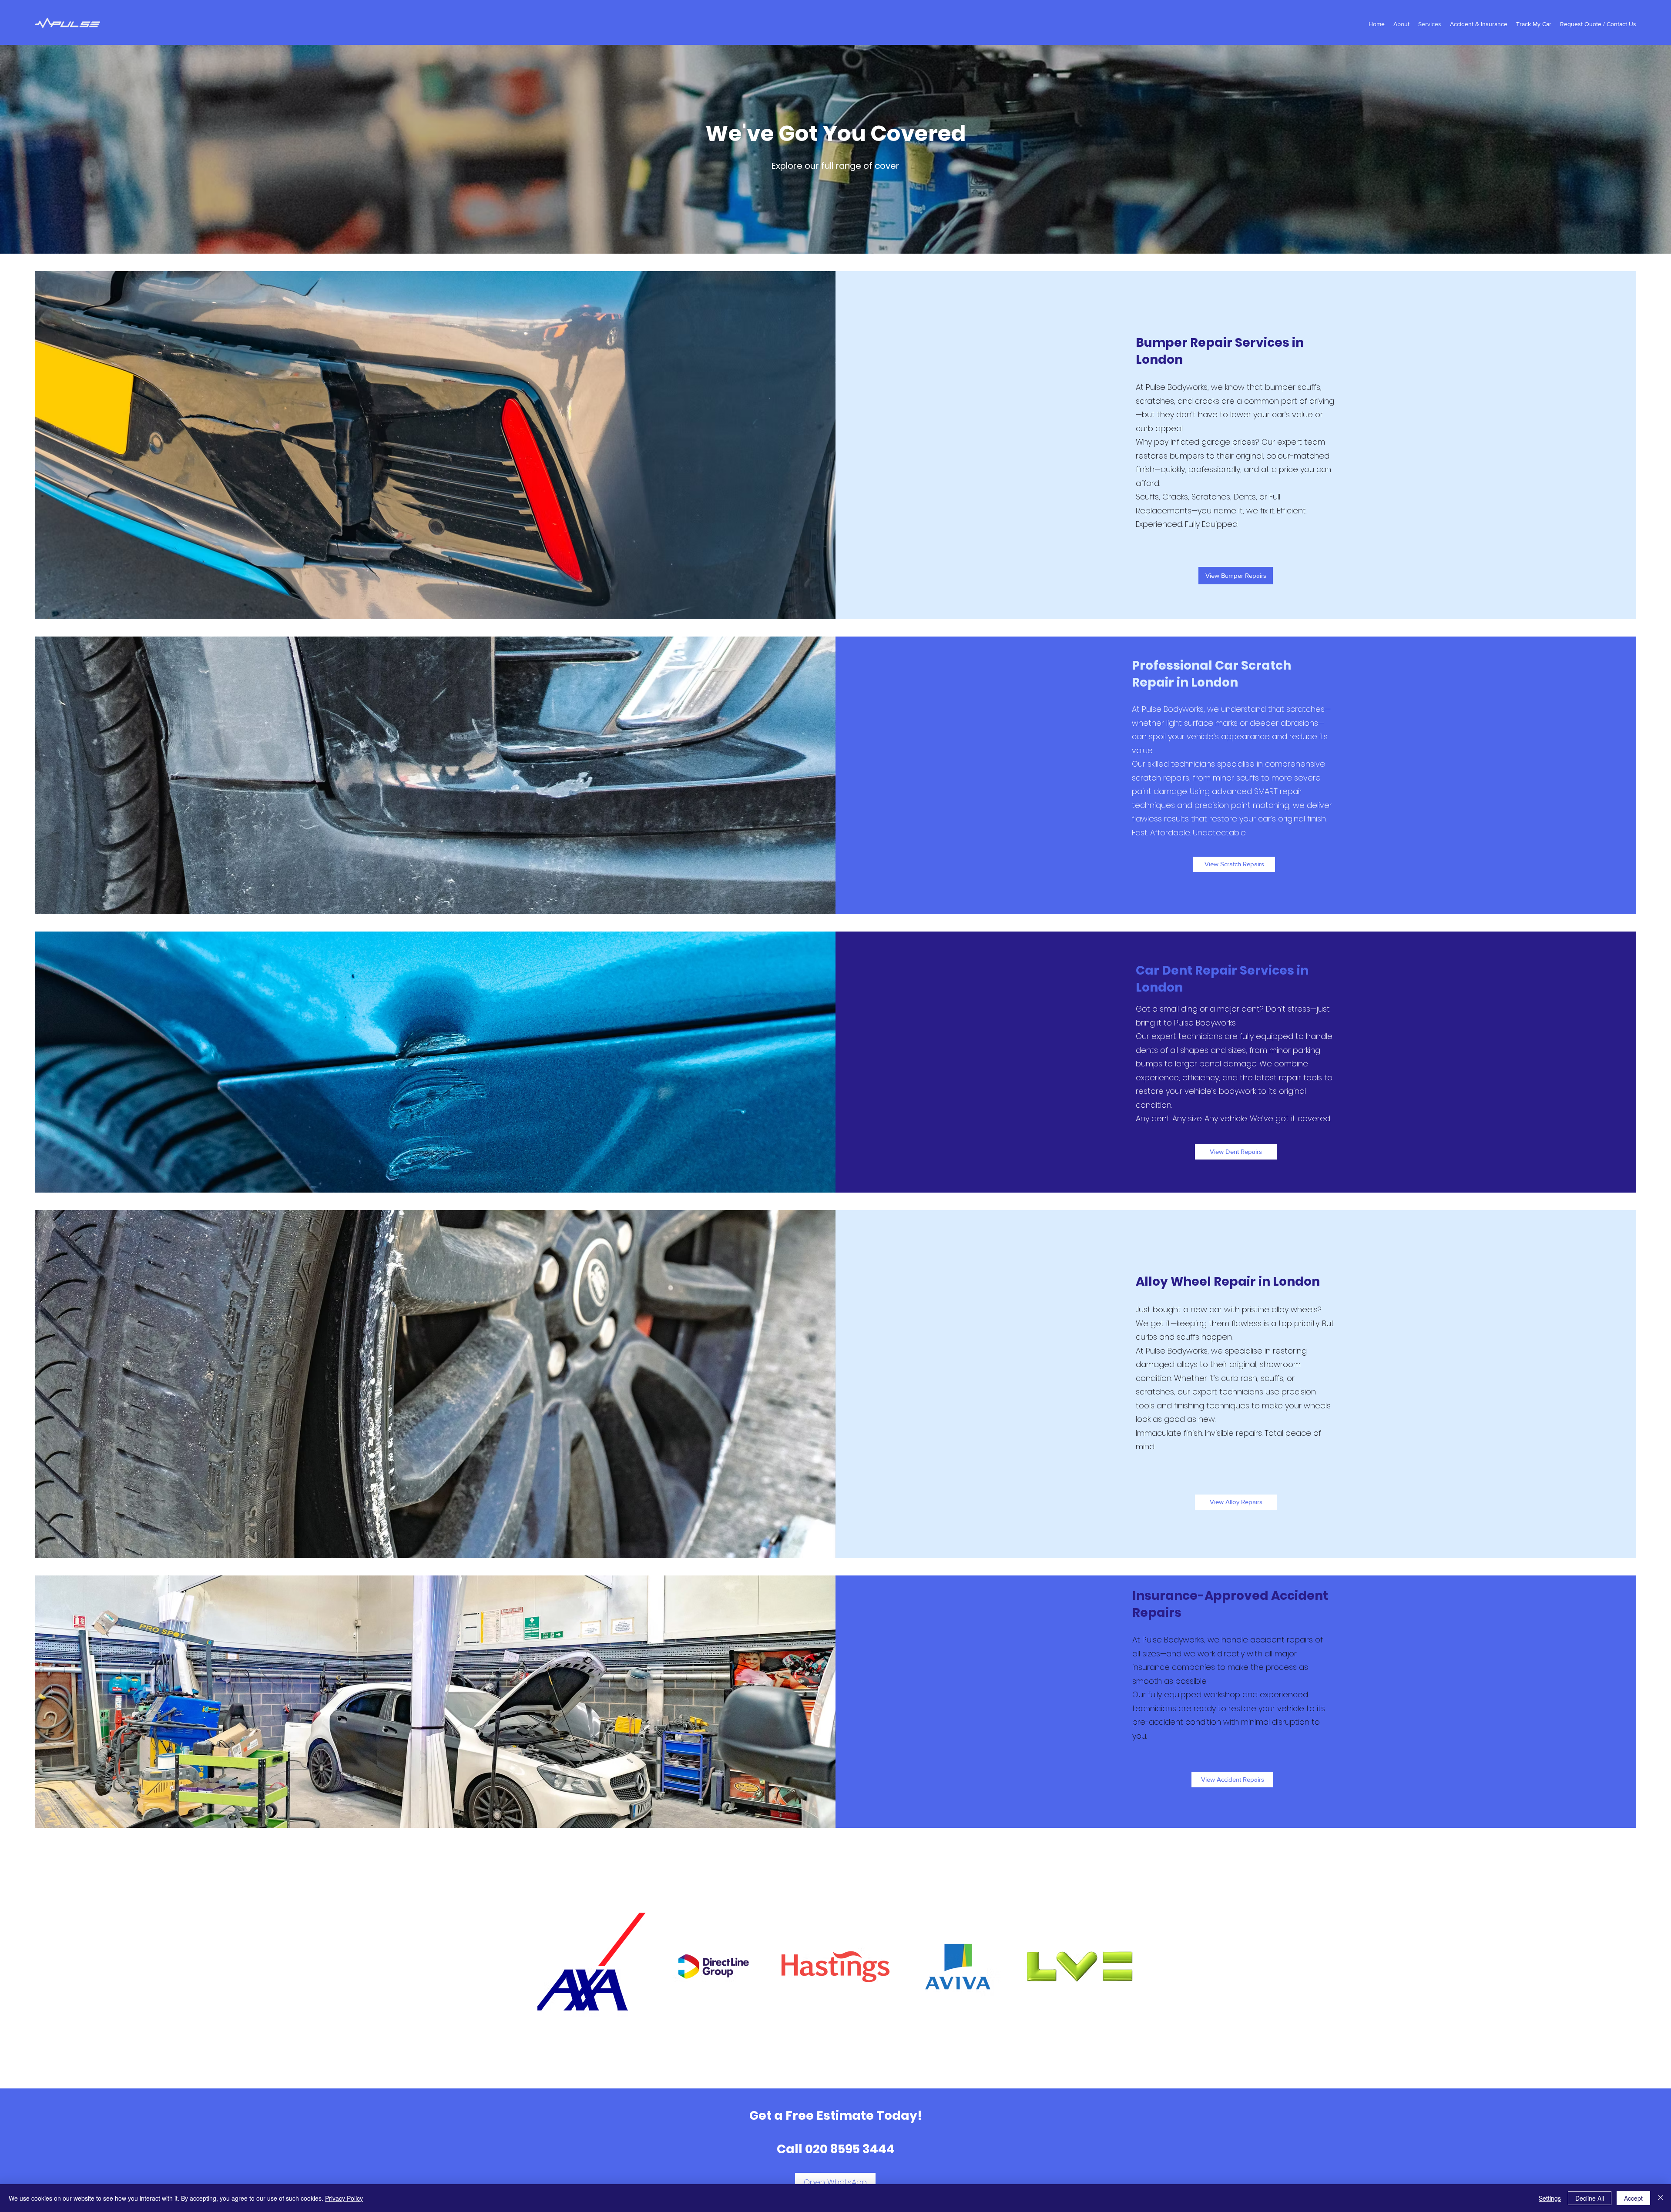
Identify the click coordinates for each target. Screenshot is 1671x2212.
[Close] (1661, 2198)
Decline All (1590, 2198)
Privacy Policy (344, 2198)
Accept (1633, 2198)
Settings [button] (1550, 2198)
